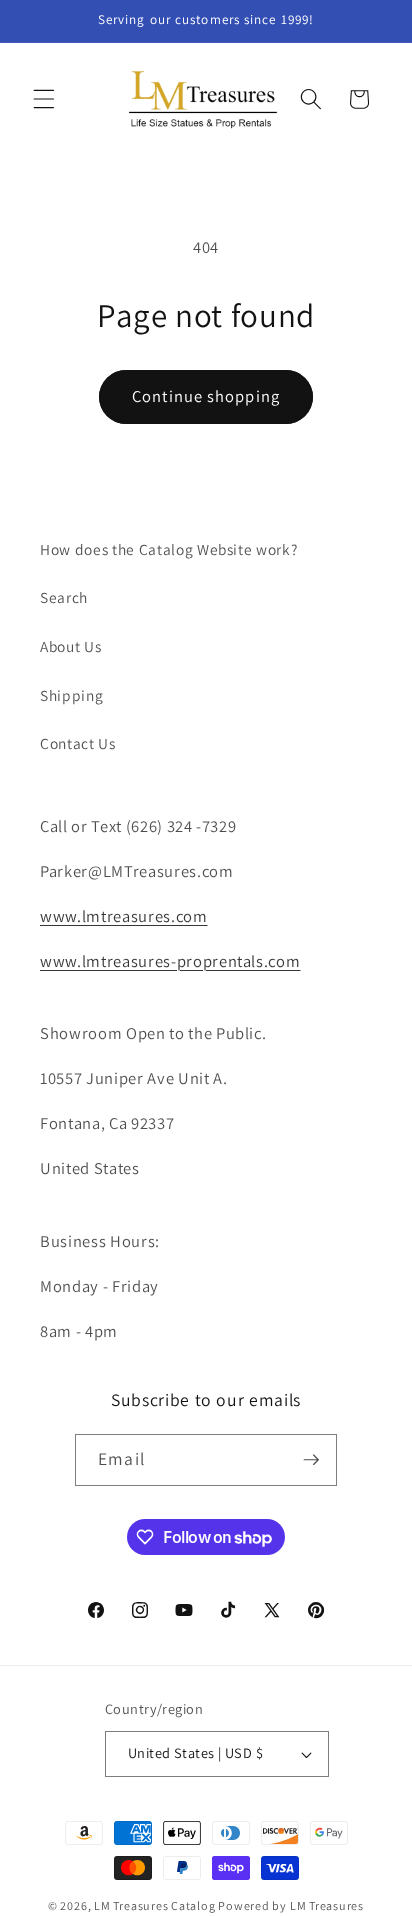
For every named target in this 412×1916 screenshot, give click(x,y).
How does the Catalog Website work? (168, 549)
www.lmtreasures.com (124, 916)
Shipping (71, 695)
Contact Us (78, 743)
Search (64, 597)
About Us (70, 646)
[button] (44, 99)
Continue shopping (206, 396)
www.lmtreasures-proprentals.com (170, 961)
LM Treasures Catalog (154, 1905)
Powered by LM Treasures (291, 1905)
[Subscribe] (311, 1460)
